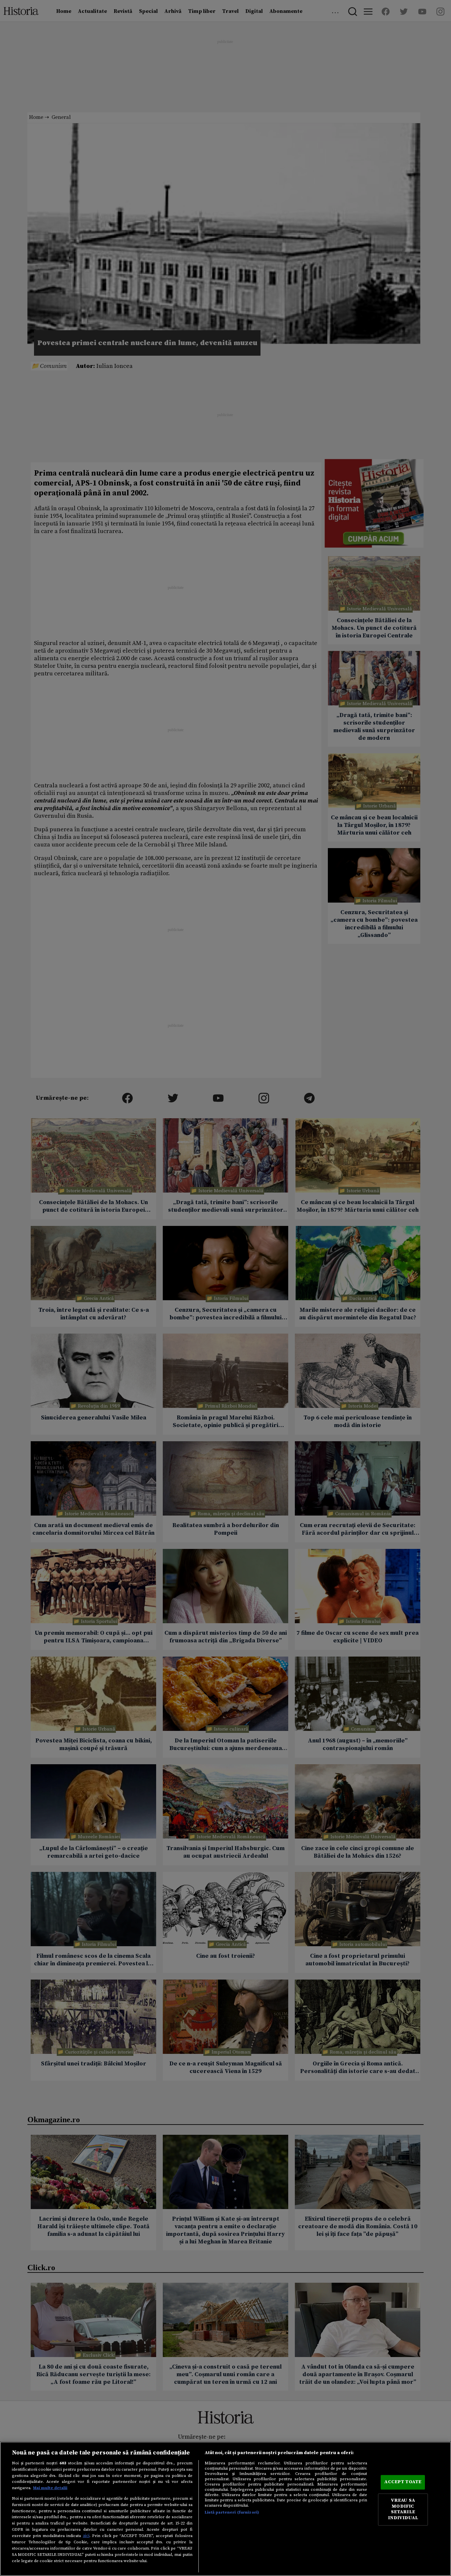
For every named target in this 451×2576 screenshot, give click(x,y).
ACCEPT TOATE (403, 2482)
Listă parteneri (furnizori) (232, 2512)
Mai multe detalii (50, 2488)
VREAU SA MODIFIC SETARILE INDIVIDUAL (403, 2509)
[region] (225, 2509)
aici (86, 2536)
